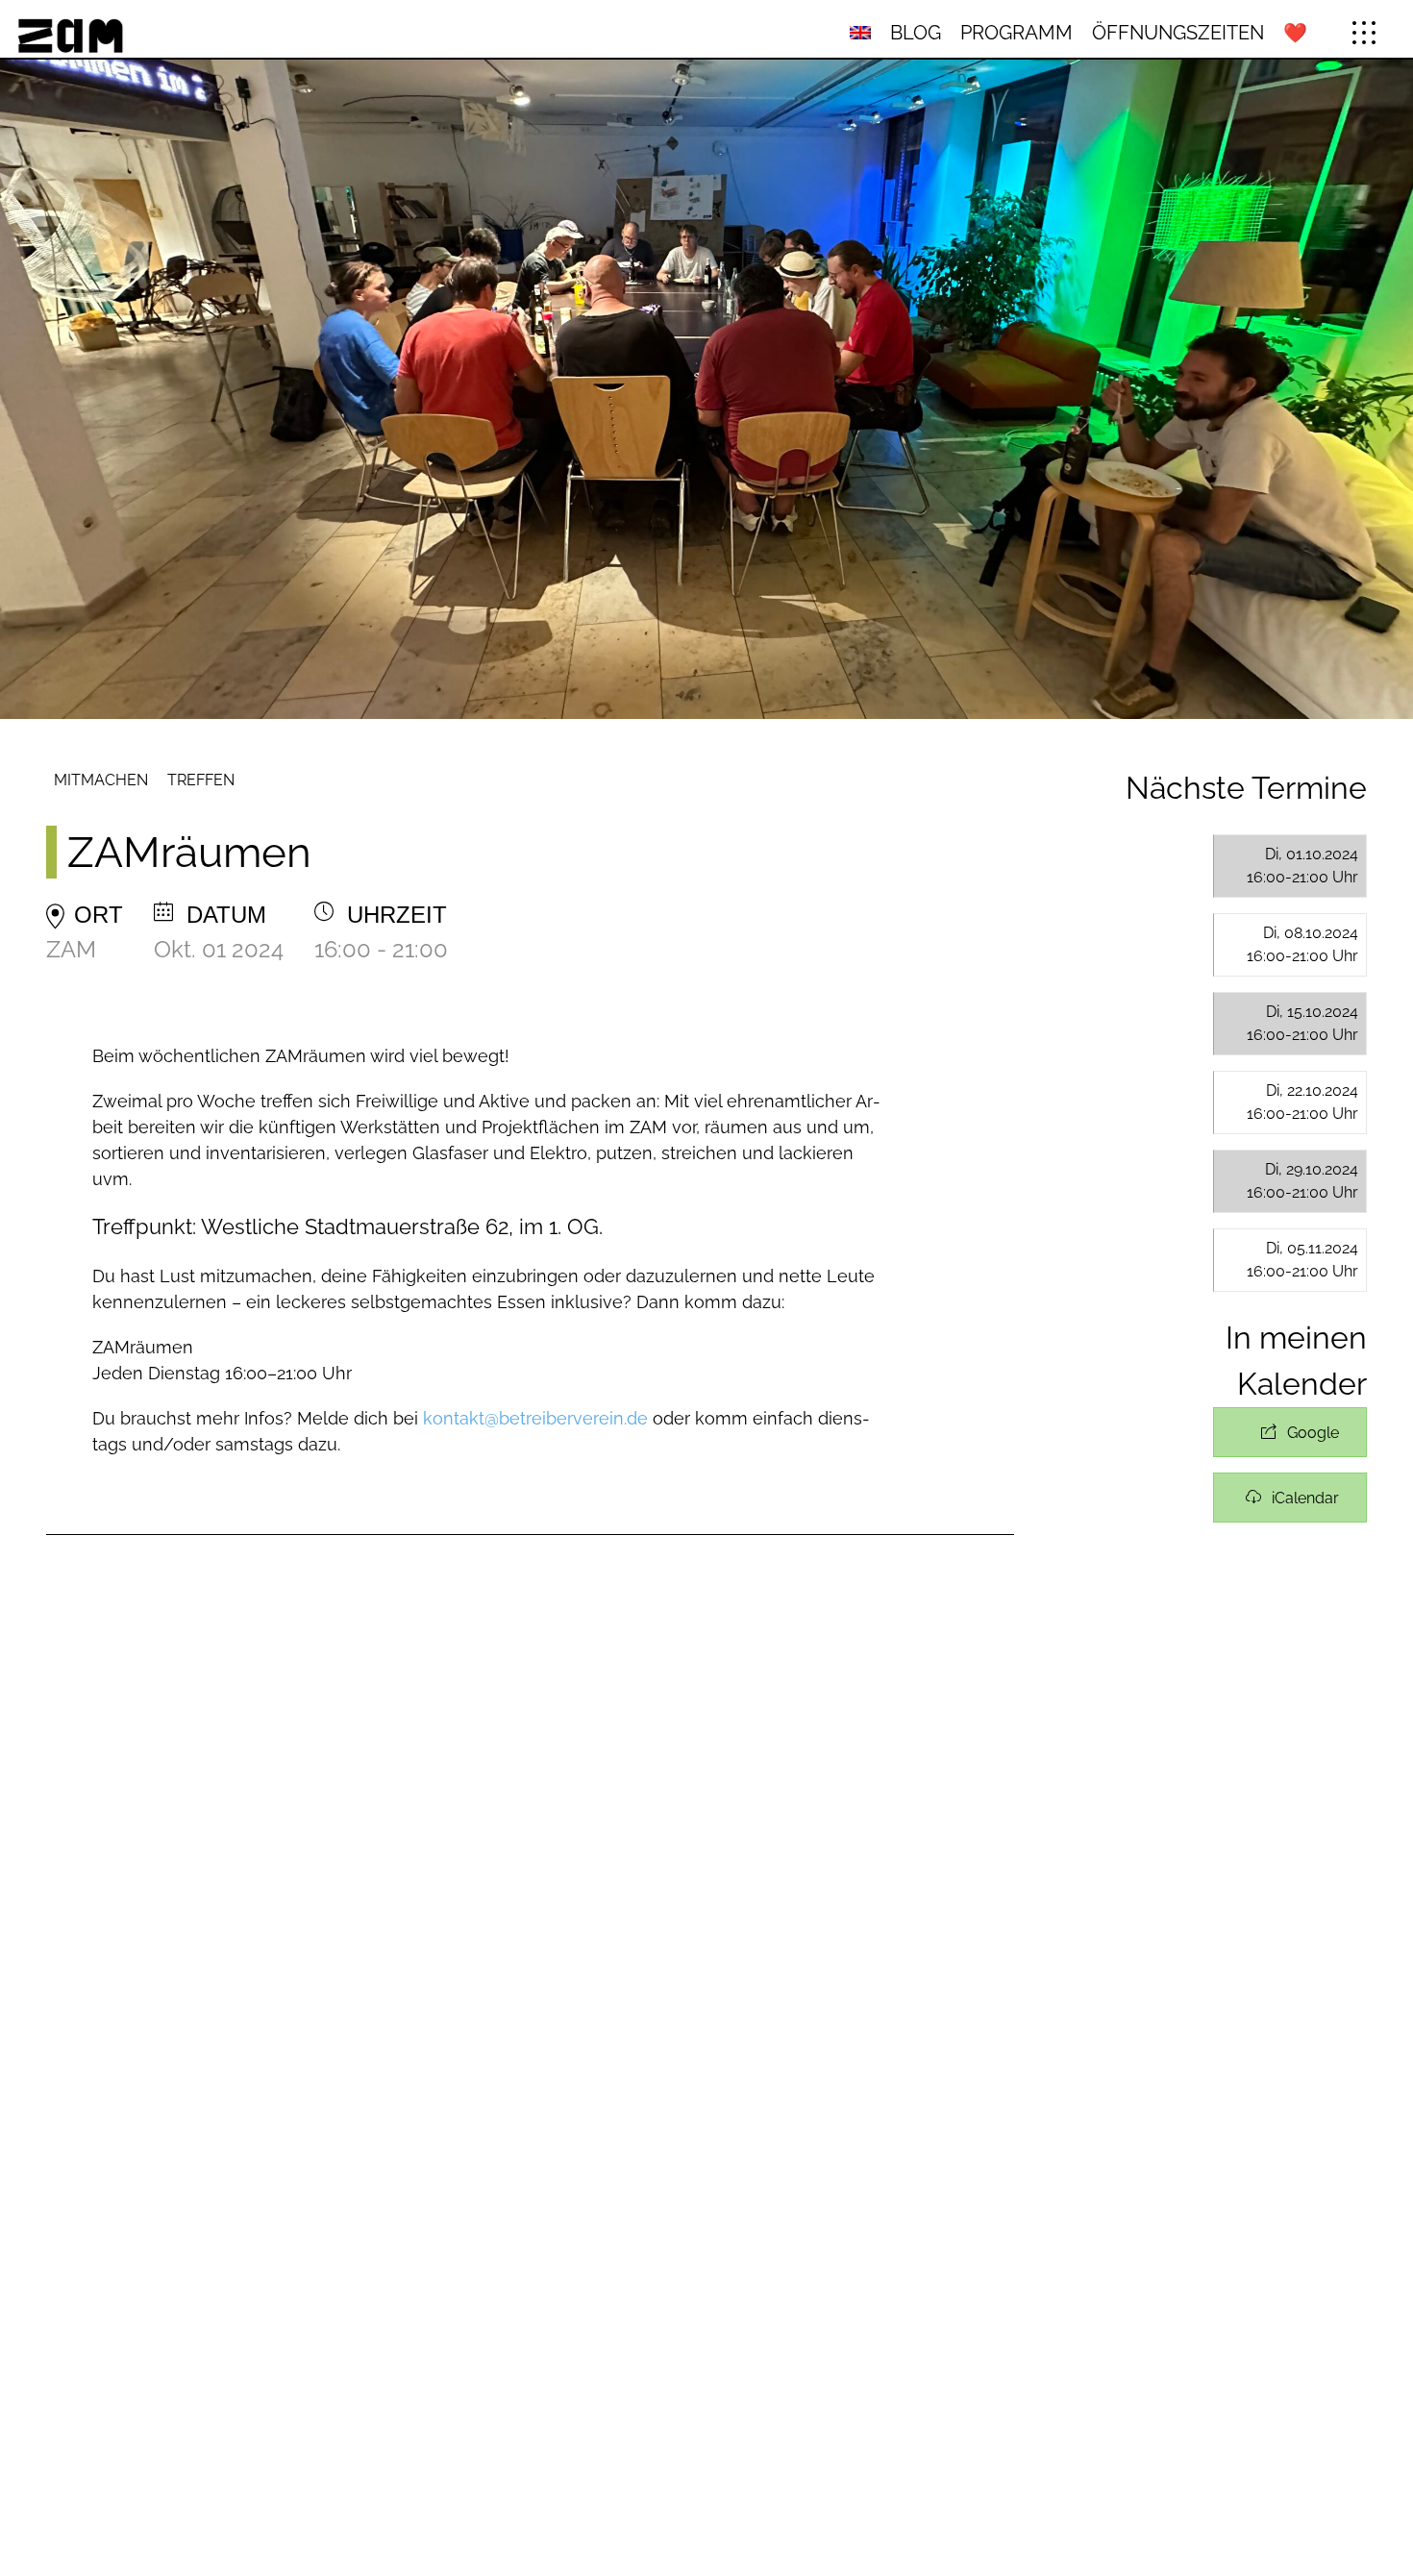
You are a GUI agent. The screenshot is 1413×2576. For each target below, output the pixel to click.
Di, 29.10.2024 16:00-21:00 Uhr (1302, 1181)
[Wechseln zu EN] (860, 33)
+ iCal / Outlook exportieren (1290, 1498)
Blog (916, 33)
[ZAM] (239, 33)
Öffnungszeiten (1178, 33)
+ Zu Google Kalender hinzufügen (1290, 1432)
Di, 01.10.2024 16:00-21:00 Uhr (1302, 866)
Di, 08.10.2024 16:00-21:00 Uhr (1302, 944)
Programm (1016, 33)
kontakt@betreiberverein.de (535, 1418)
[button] (1364, 33)
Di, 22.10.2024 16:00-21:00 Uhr (1302, 1102)
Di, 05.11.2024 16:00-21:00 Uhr (1302, 1260)
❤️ (1295, 33)
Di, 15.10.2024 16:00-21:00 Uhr (1302, 1023)
